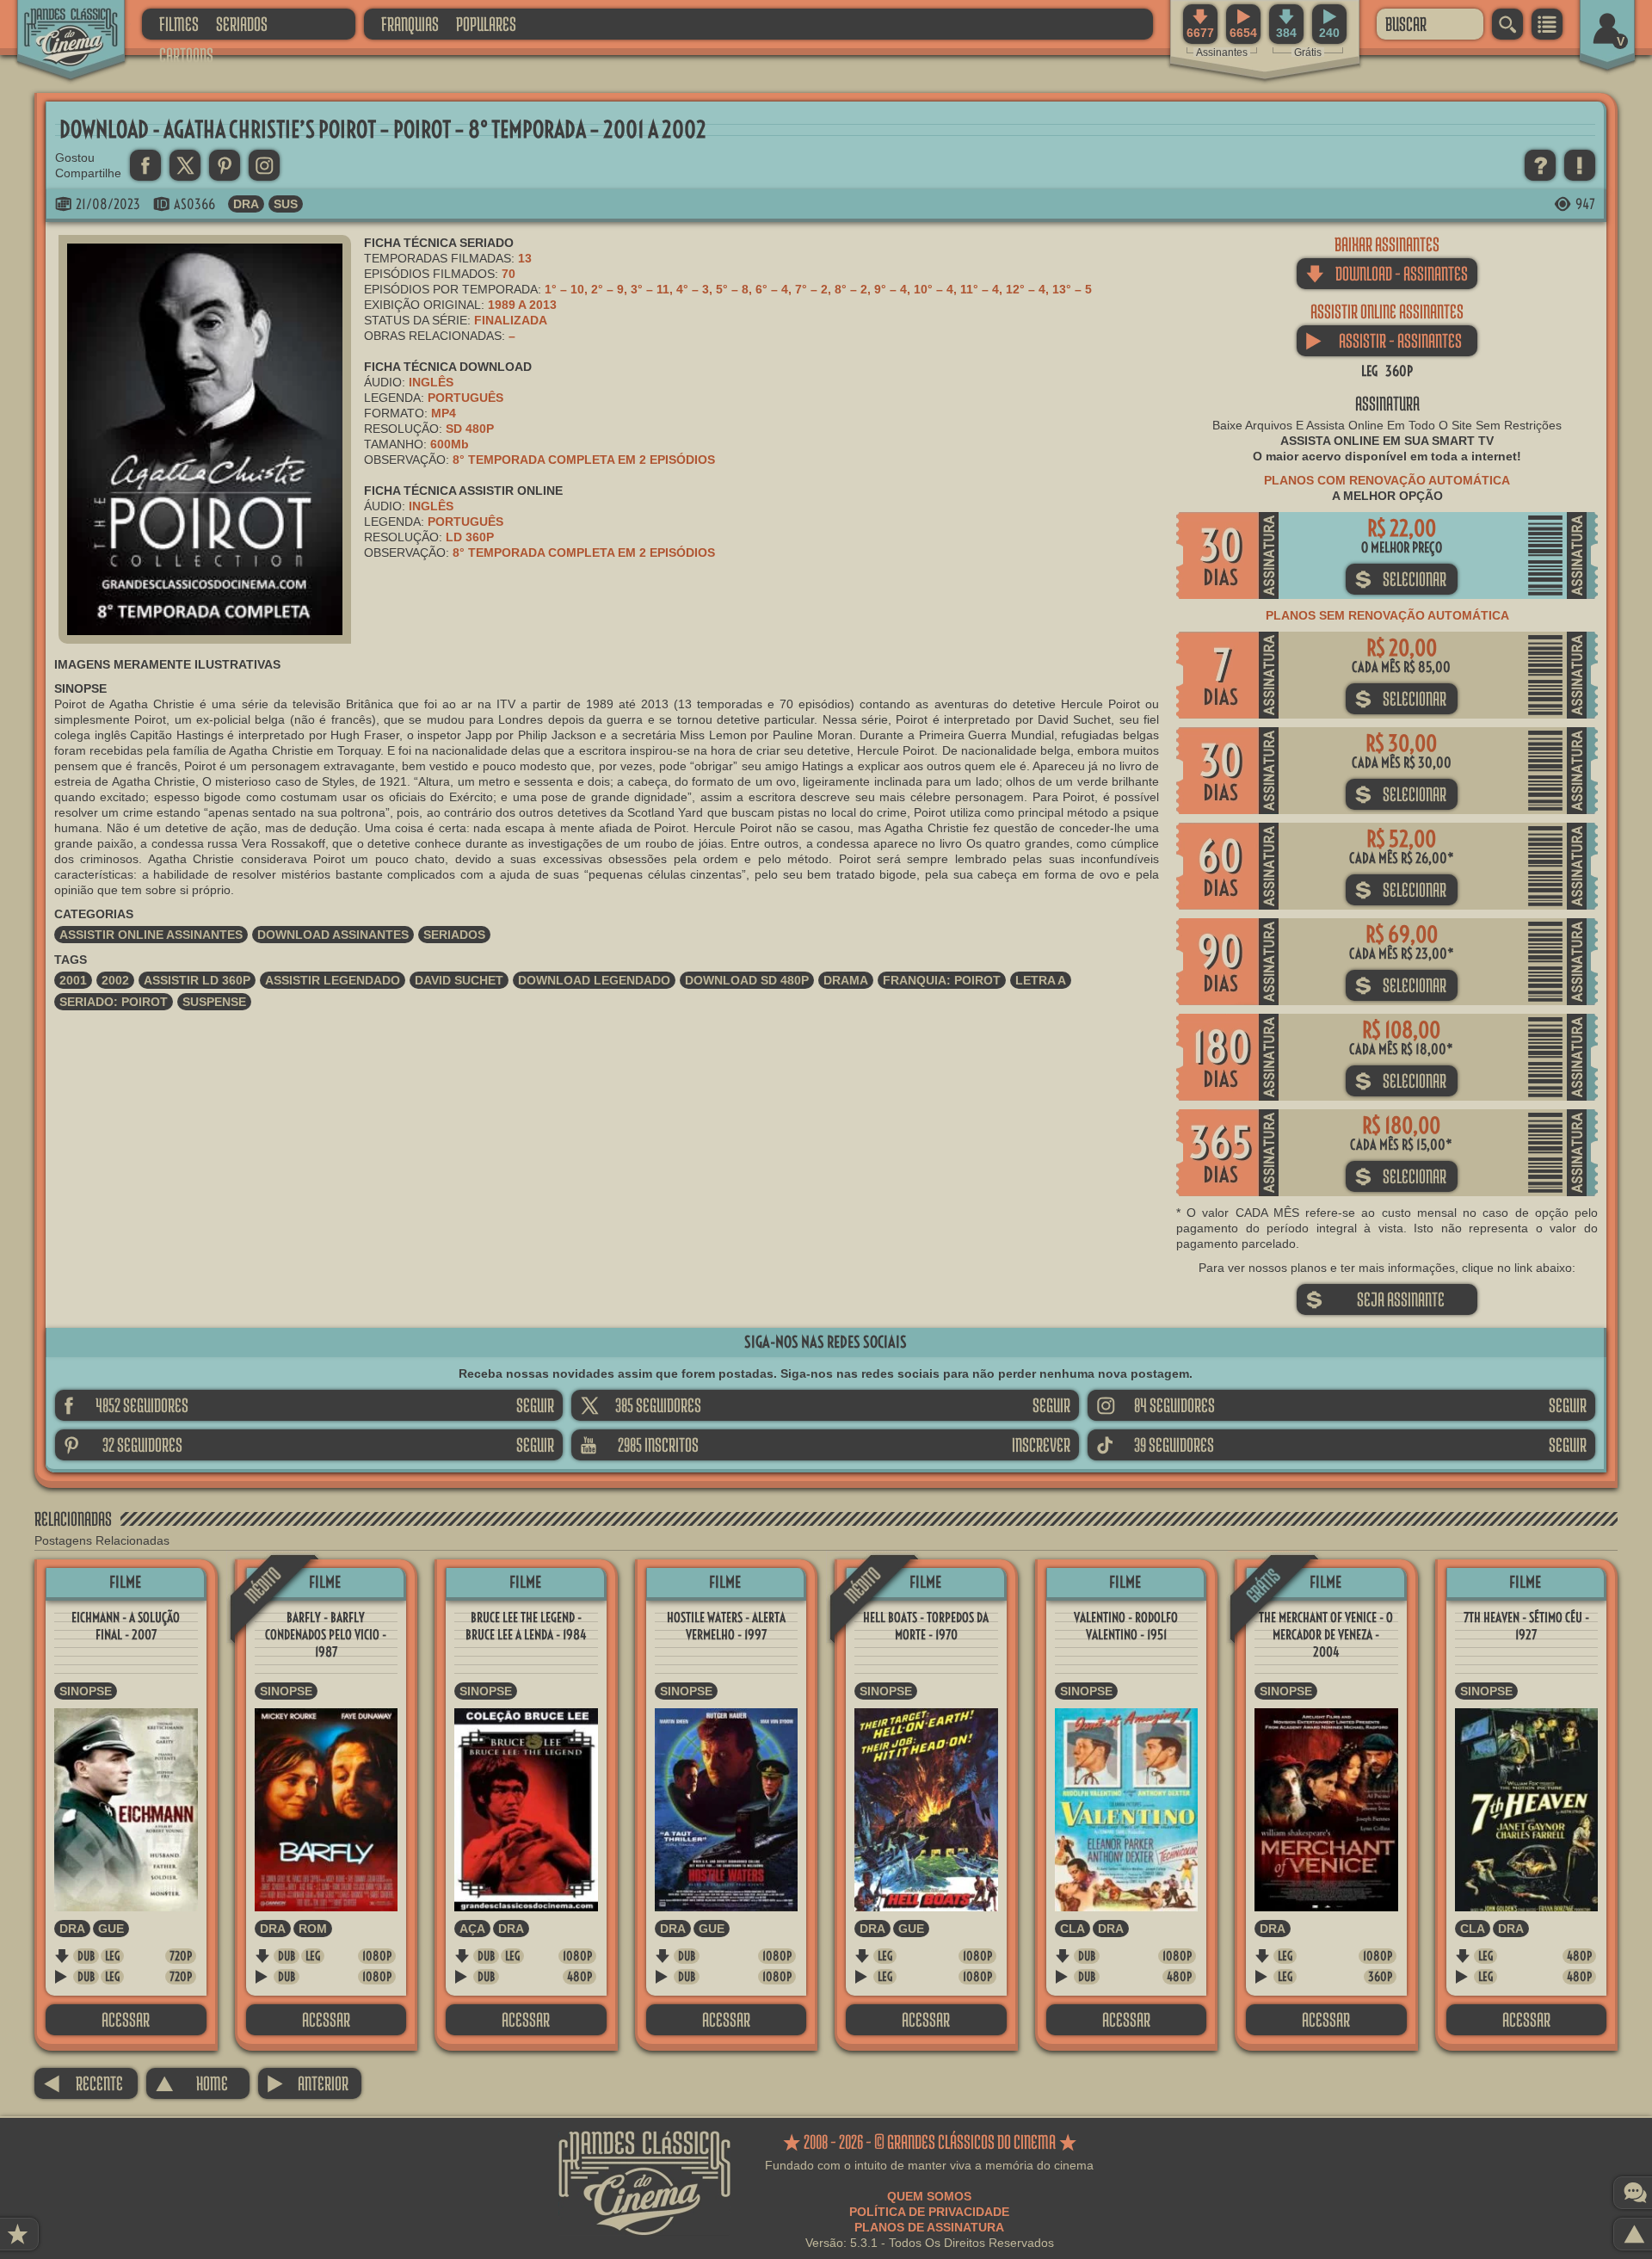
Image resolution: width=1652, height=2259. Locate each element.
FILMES (179, 24)
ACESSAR (126, 2019)
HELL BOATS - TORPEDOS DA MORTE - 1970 (926, 1626)
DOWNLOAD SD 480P (747, 980)
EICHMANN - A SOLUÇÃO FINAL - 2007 (126, 1626)
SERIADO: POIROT (114, 1002)
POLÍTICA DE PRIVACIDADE (929, 2212)
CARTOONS (186, 55)
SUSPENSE (214, 1002)
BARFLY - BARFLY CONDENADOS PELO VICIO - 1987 (326, 1635)
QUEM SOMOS (929, 2196)
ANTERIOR (308, 2083)
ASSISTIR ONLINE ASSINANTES (151, 935)
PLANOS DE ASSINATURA (929, 2227)
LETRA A (1041, 980)
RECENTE (83, 2083)
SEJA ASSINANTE (1375, 1299)
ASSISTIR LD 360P (197, 980)
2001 (73, 980)
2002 (115, 980)
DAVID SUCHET (459, 980)
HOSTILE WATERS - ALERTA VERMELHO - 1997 (726, 1626)
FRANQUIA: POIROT (942, 980)
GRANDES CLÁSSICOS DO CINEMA (56, 23)
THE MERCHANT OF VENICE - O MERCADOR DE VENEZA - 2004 (1326, 1635)
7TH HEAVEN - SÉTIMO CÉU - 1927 (1526, 1626)
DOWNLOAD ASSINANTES (333, 935)
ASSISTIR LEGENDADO (333, 980)
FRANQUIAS (410, 24)
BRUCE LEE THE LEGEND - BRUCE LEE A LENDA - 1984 (526, 1626)
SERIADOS (242, 24)
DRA (246, 204)
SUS (286, 204)
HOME (191, 2083)
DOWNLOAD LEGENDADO (594, 980)
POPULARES (486, 24)
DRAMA (846, 980)
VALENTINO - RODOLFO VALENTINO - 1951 (1126, 1626)
